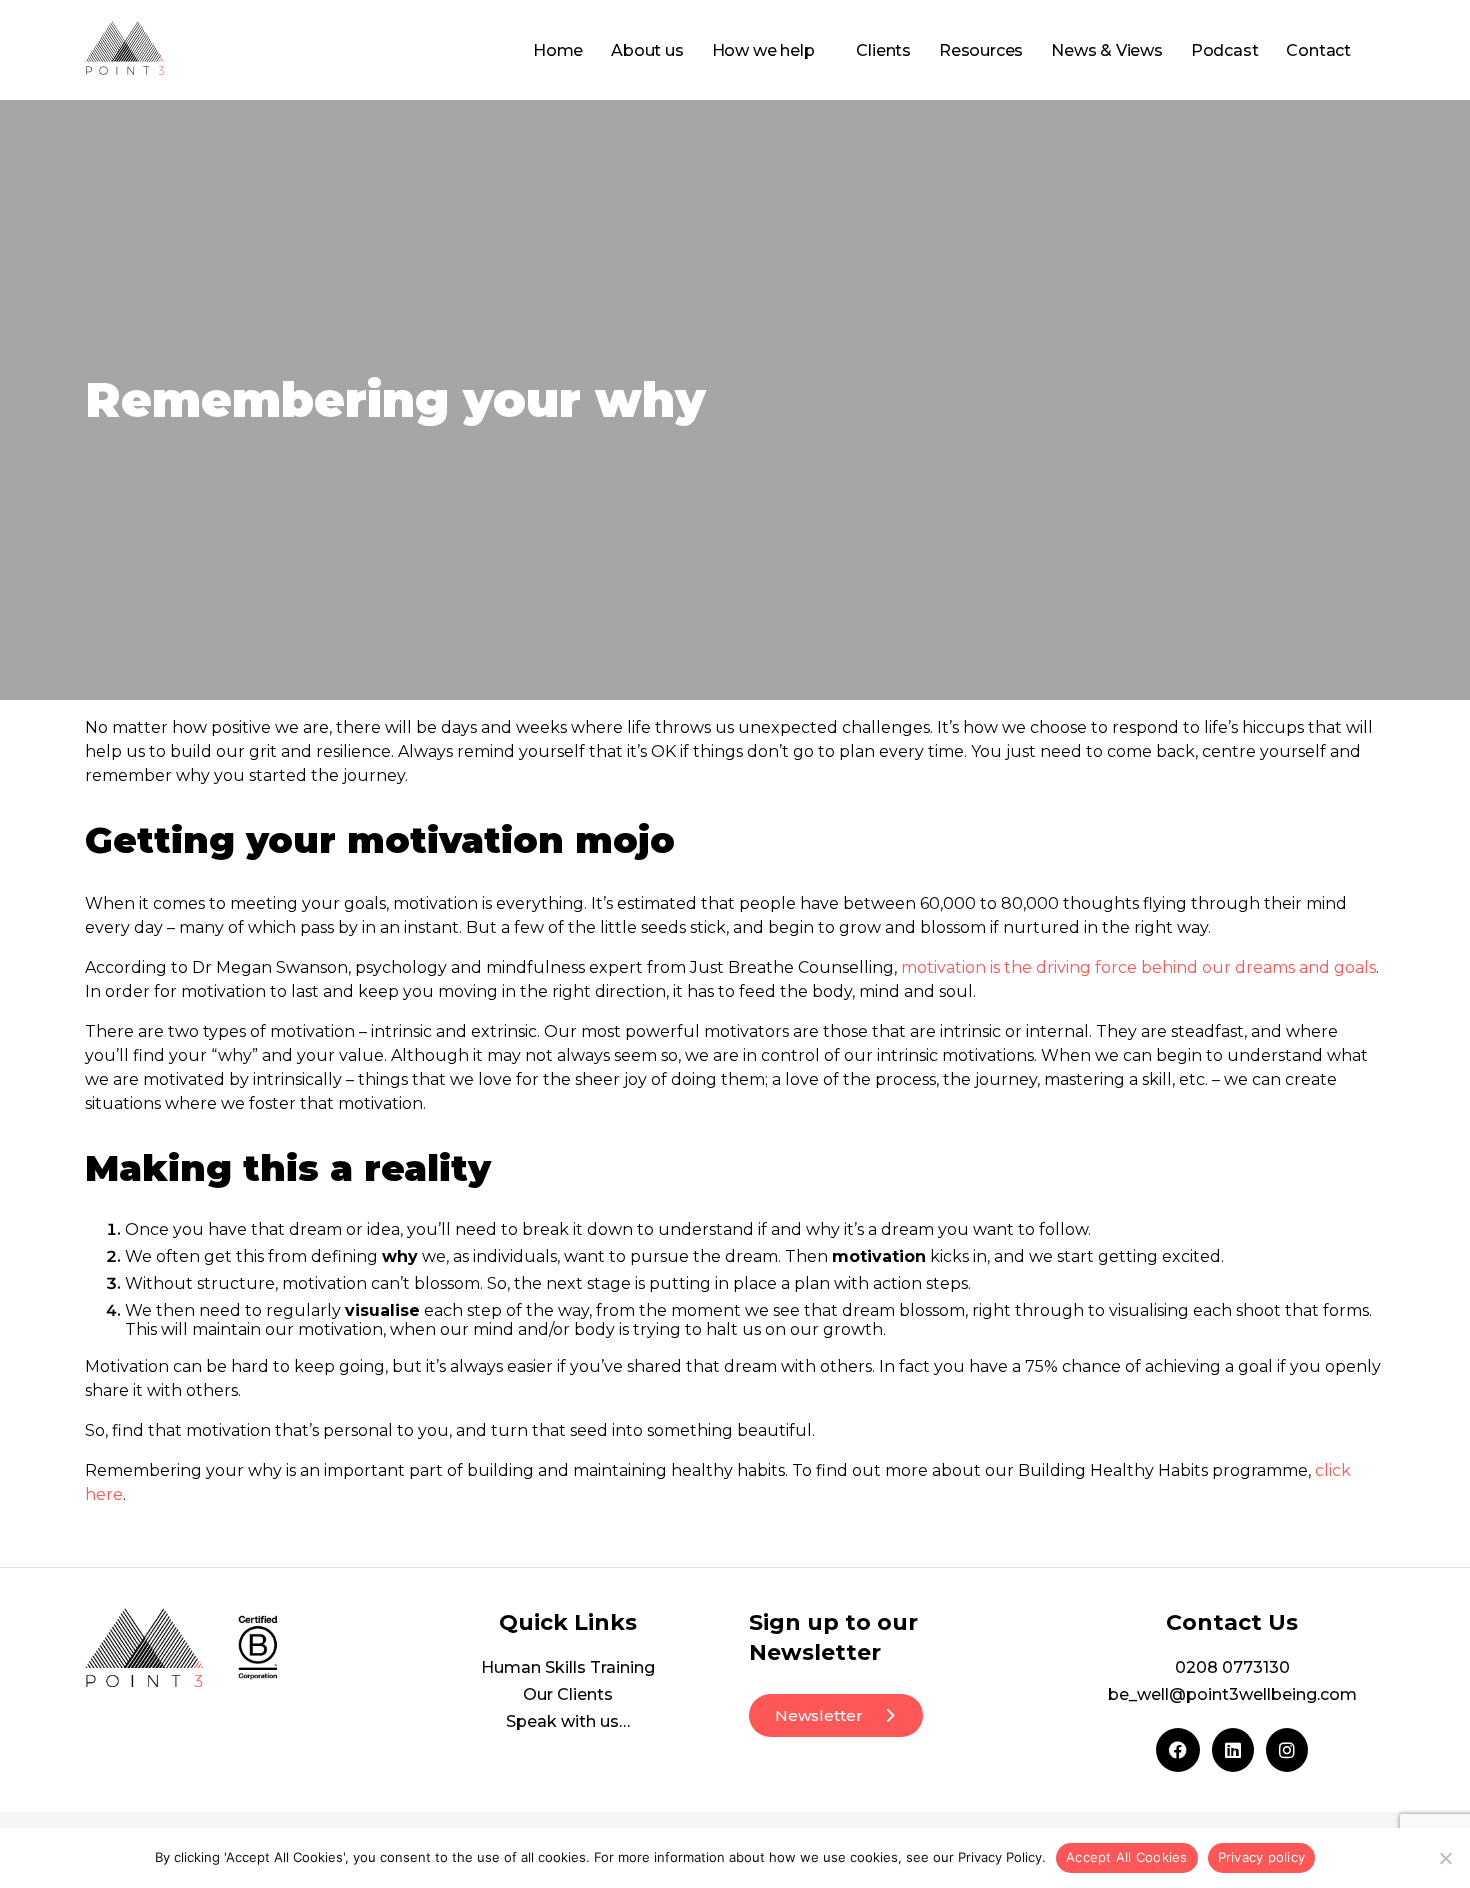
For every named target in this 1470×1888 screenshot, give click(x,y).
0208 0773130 (1232, 1667)
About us (647, 50)
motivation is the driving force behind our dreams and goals (1138, 967)
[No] (1445, 1858)
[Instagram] (1287, 1750)
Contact (1318, 50)
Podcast (1225, 50)
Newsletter (819, 1715)
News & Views (1107, 50)
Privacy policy (1262, 1857)
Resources (981, 50)
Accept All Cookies (1127, 1857)
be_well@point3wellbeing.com (1232, 1694)
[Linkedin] (1233, 1750)
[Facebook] (1178, 1750)
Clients (883, 50)
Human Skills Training (568, 1667)
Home (558, 50)
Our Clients (568, 1694)
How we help (763, 50)
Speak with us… (568, 1721)
